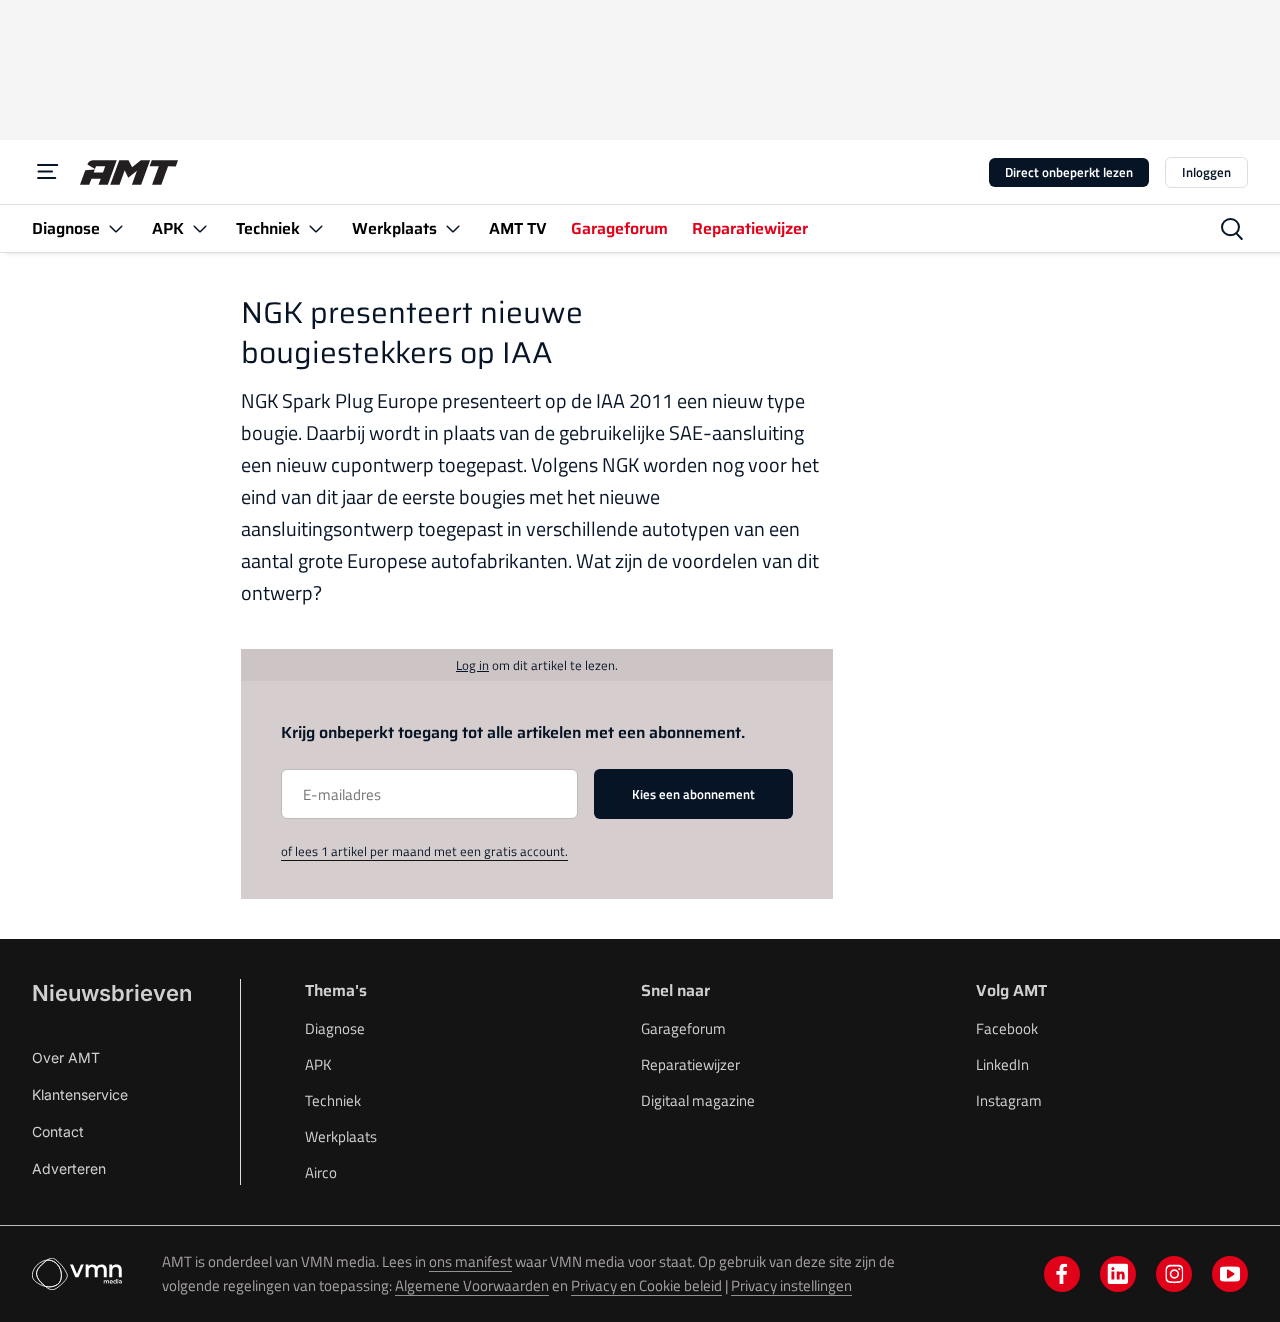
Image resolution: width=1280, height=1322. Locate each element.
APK (318, 1064)
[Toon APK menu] (200, 228)
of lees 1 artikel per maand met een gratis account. (424, 851)
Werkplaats (341, 1136)
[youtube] (1230, 1274)
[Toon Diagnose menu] (116, 228)
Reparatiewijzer (690, 1064)
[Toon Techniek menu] (316, 228)
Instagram (1009, 1100)
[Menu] (48, 172)
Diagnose (335, 1028)
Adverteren (69, 1168)
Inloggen (1206, 172)
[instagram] (1174, 1274)
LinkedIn (1002, 1064)
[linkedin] (1118, 1274)
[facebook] (1062, 1274)
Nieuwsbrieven (112, 993)
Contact (58, 1131)
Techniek (333, 1100)
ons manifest (470, 1261)
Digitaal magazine (698, 1100)
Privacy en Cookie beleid (646, 1285)
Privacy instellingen (791, 1285)
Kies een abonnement (693, 794)
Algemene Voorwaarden (472, 1285)
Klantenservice (80, 1094)
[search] (1232, 229)
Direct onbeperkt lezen (1069, 172)
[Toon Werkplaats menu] (453, 228)
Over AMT (66, 1057)
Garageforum (683, 1028)
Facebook (1007, 1028)
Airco (321, 1172)
